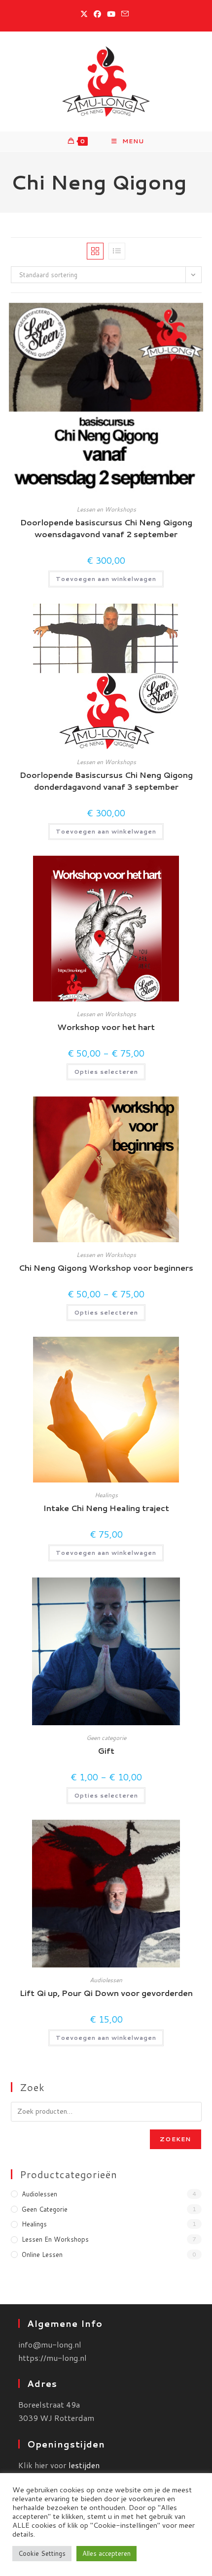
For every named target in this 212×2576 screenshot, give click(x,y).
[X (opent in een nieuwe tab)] (86, 14)
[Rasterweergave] (95, 251)
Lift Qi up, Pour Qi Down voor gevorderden (106, 1993)
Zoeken (175, 2139)
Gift (106, 1751)
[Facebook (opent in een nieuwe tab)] (97, 14)
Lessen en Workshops (106, 509)
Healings (106, 1495)
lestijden (84, 2465)
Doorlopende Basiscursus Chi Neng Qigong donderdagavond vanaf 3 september (106, 781)
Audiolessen (106, 1980)
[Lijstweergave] (117, 251)
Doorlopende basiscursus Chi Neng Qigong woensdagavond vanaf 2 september (106, 528)
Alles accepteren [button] (106, 2553)
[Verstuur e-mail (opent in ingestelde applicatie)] (125, 14)
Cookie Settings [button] (42, 2553)
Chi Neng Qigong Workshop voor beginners (106, 1268)
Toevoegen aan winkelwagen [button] (106, 579)
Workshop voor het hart (106, 1027)
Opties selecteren (106, 1072)
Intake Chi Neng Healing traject (106, 1508)
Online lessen (42, 2254)
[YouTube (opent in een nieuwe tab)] (111, 14)
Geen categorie (106, 1738)
